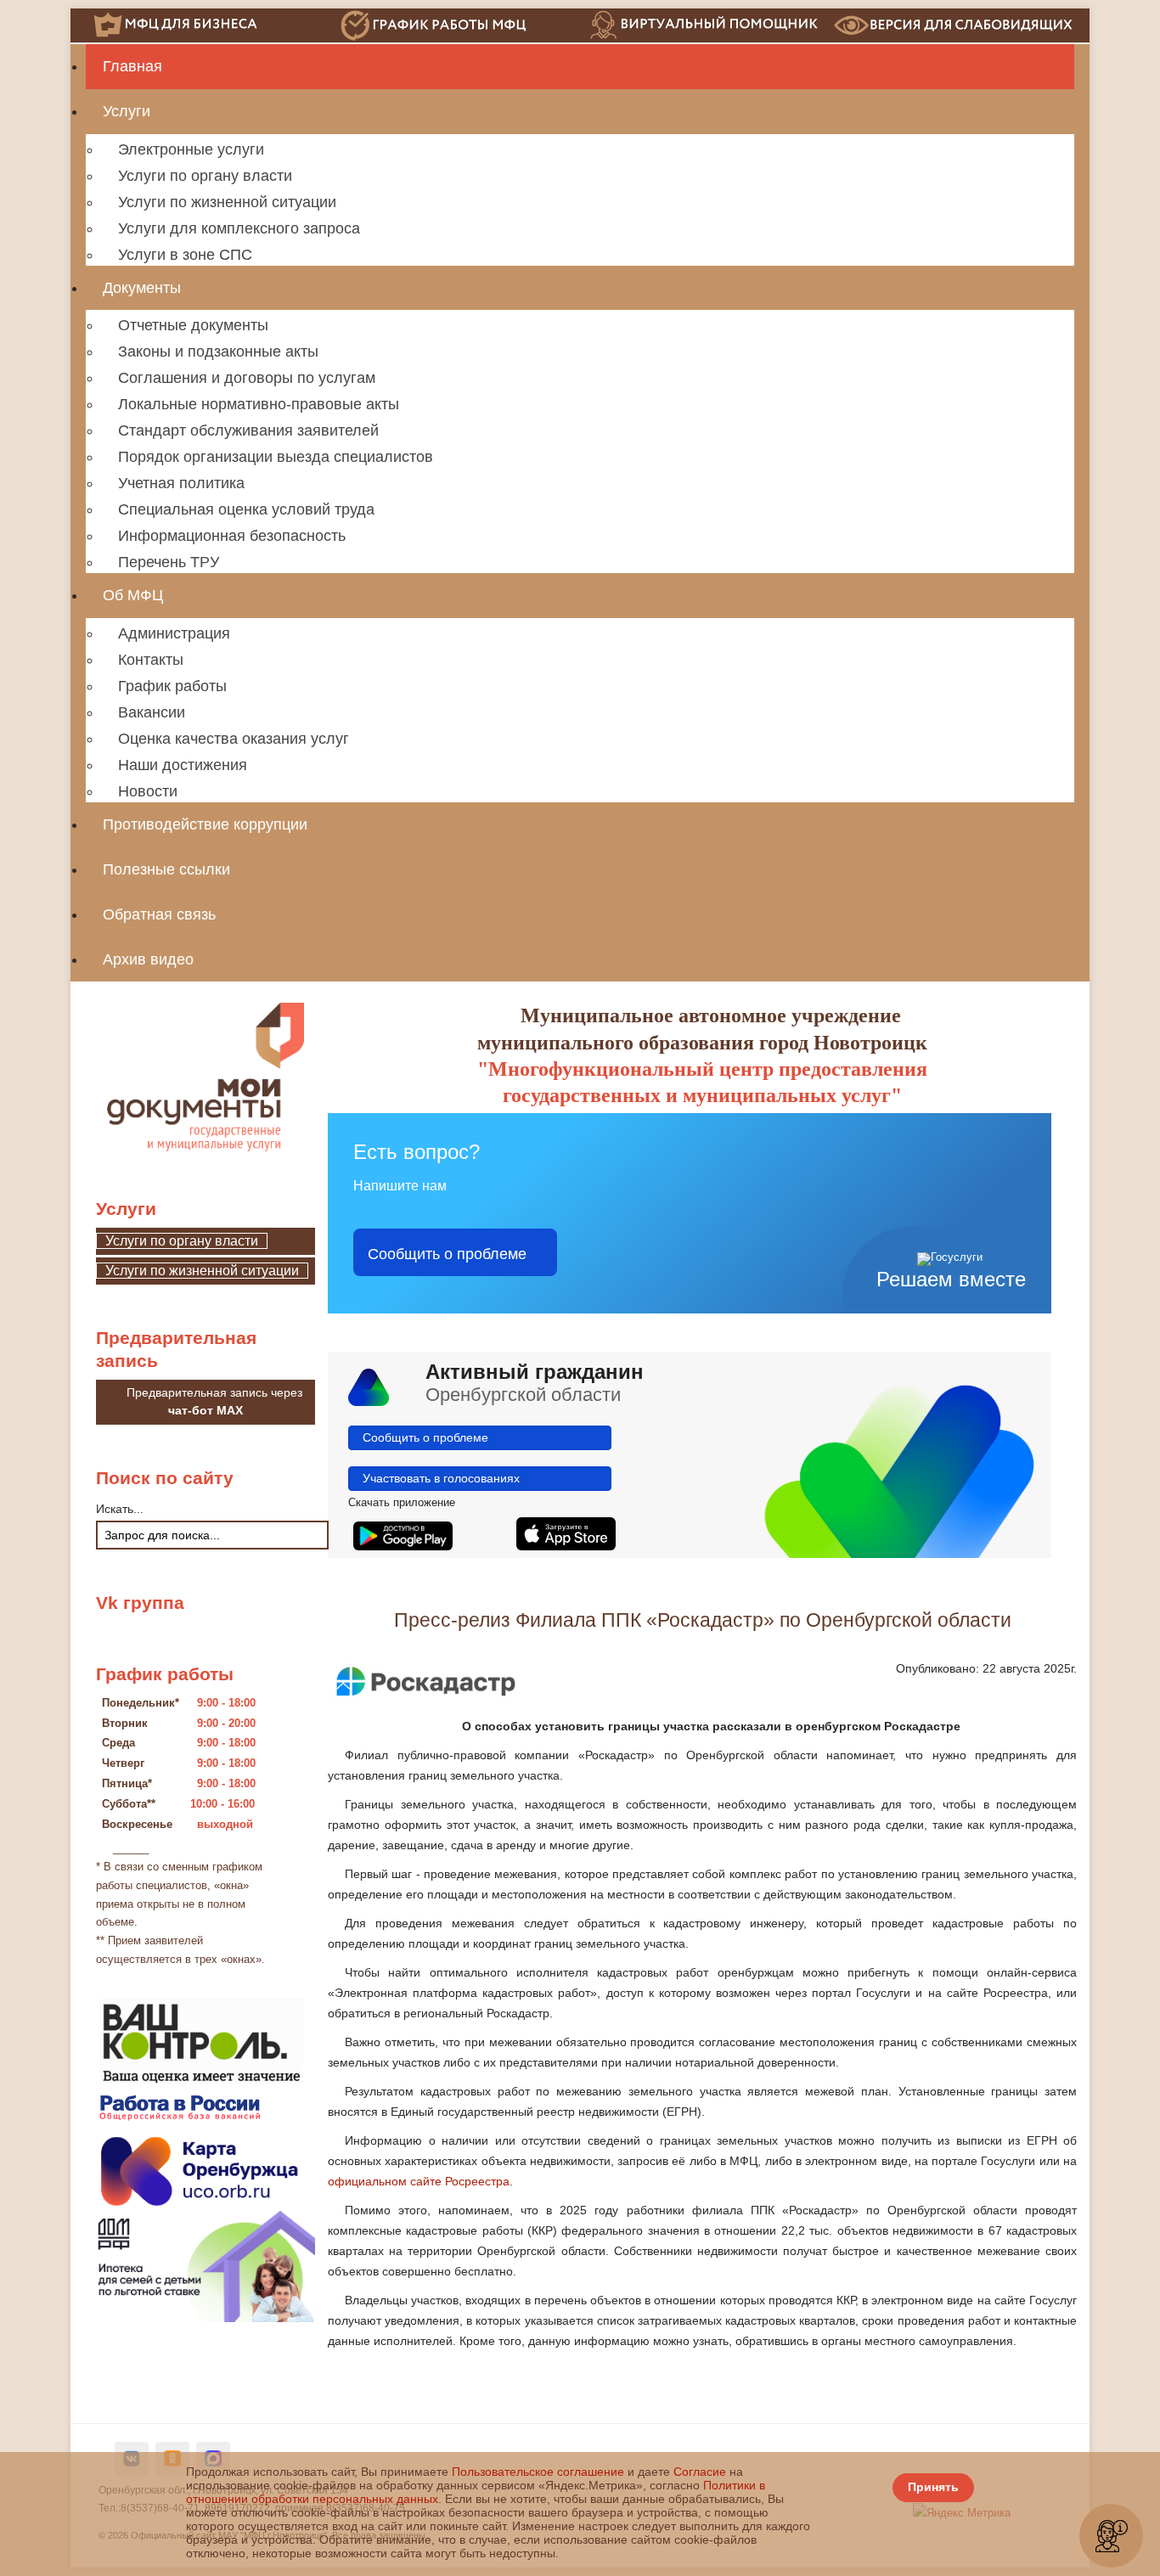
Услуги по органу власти (205, 176)
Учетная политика (181, 483)
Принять (933, 2487)
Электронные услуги (191, 149)
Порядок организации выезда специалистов (276, 457)
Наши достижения (183, 765)
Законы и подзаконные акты (218, 352)
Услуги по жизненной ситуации (227, 202)
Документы (142, 288)
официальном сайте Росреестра (419, 2181)
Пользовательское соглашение (538, 2472)
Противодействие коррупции (205, 824)
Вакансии (152, 712)
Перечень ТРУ (169, 562)
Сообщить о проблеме (447, 1252)
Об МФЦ (133, 595)
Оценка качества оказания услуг (234, 739)
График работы (172, 686)
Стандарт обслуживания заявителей (248, 430)
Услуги (127, 111)
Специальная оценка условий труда (246, 509)
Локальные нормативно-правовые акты (259, 404)
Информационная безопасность (232, 536)
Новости (148, 791)
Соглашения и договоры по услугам (247, 378)
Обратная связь (159, 914)
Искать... (120, 1509)
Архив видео (148, 959)
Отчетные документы (193, 325)
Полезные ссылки (166, 869)
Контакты (151, 660)
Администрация (174, 633)
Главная (132, 66)
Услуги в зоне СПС (185, 255)
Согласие (700, 2472)
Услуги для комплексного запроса (239, 228)
